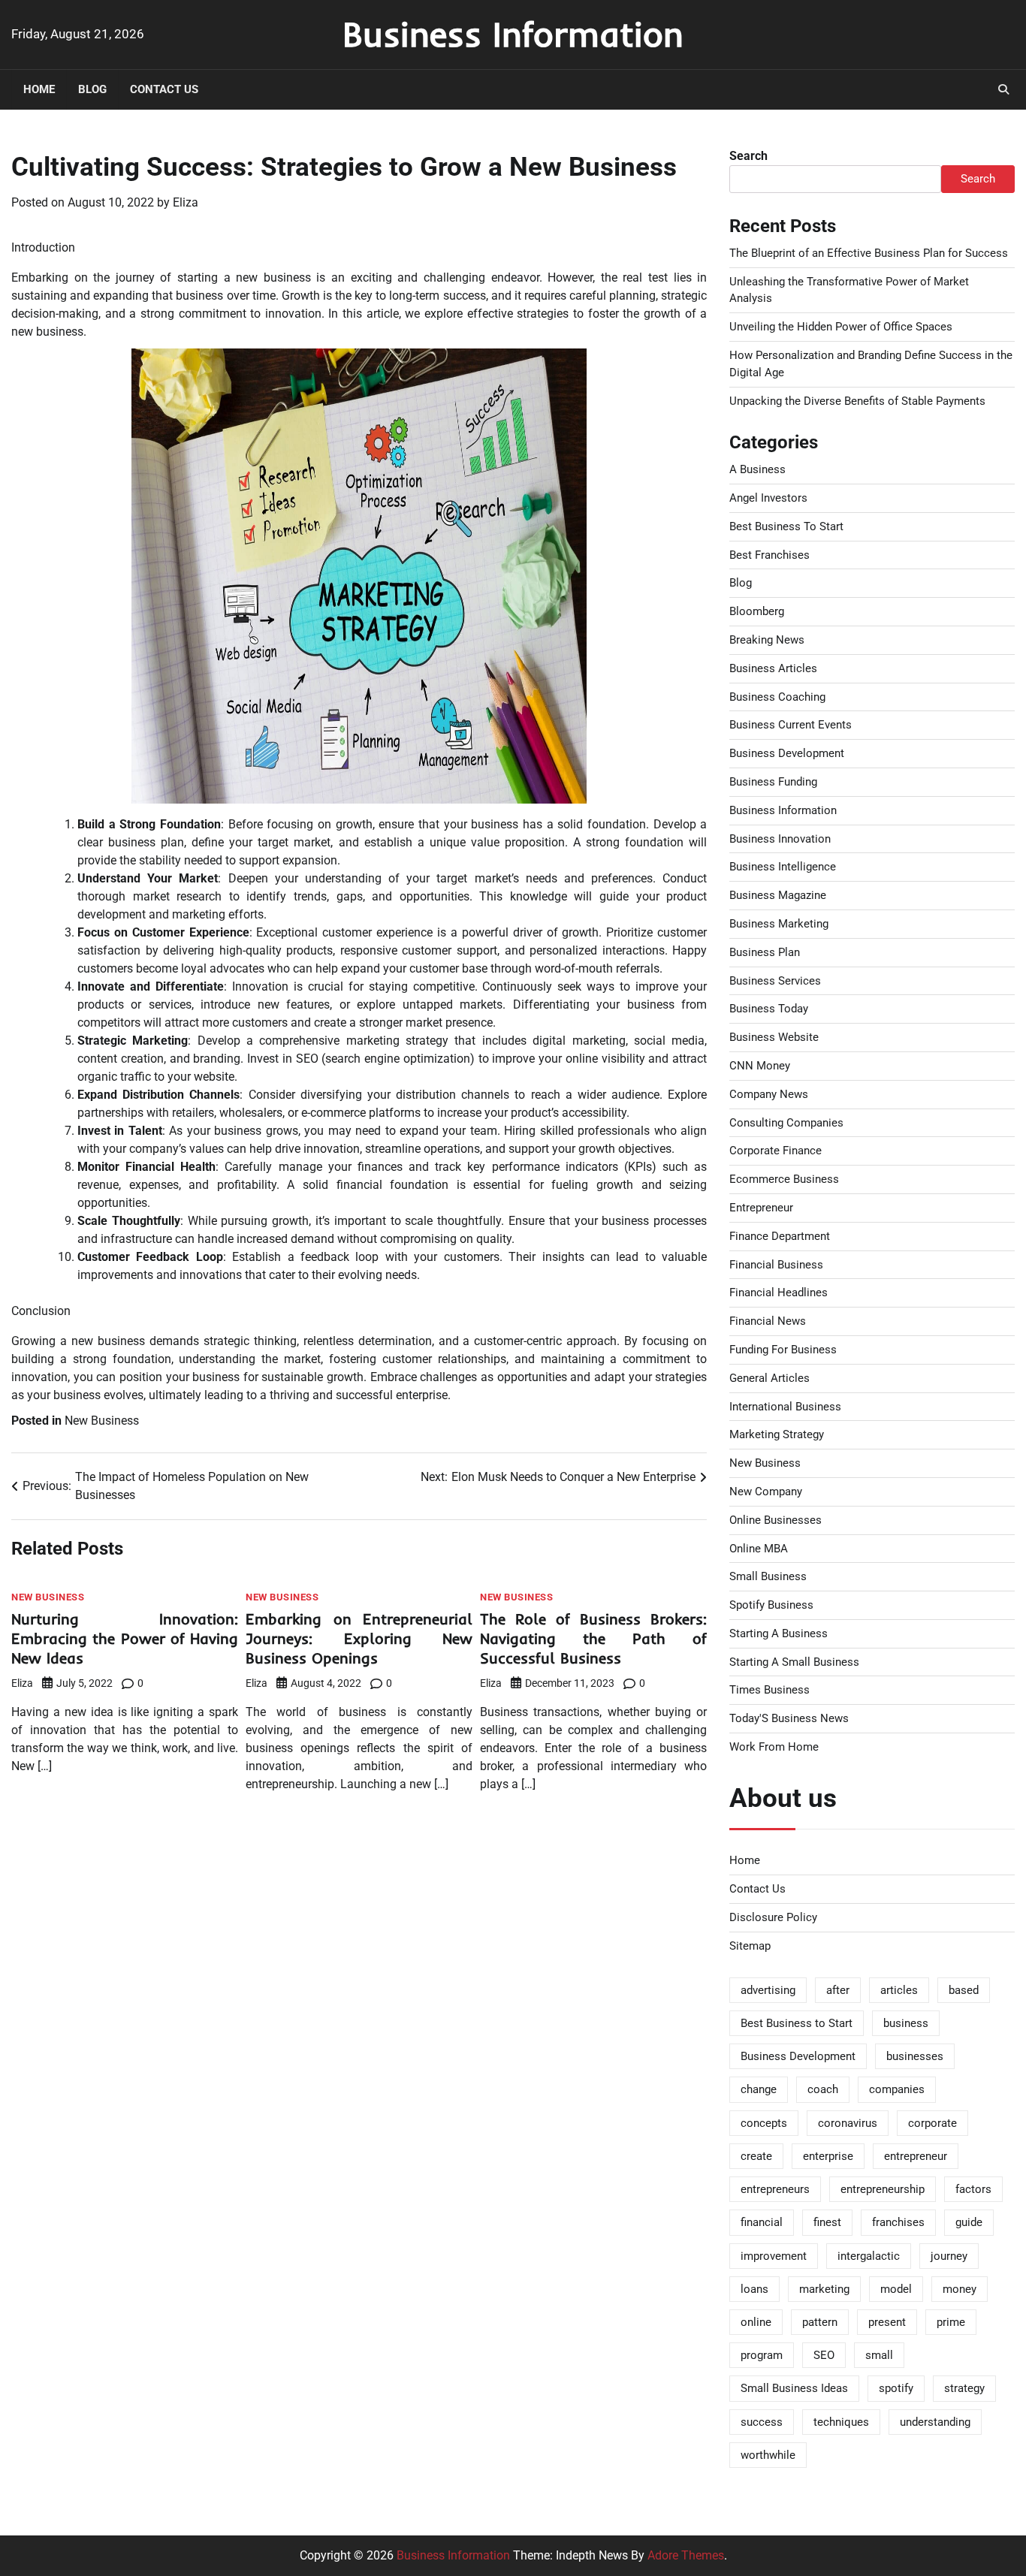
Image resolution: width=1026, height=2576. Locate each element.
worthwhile (768, 2455)
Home (39, 89)
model (896, 2289)
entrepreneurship (883, 2189)
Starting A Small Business (794, 1662)
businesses (915, 2056)
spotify (896, 2388)
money (960, 2289)
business (906, 2023)
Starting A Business (779, 1633)
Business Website (774, 1037)
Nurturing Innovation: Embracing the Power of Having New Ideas (125, 1638)
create (756, 2156)
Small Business (768, 1576)
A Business (757, 469)
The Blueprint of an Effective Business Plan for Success (869, 253)
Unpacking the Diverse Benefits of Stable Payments (857, 401)
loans (754, 2289)
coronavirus (848, 2123)
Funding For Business (783, 1350)
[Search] (1003, 89)
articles (899, 1990)
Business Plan (765, 952)
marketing (824, 2289)
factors (973, 2189)
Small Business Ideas (794, 2388)
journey (949, 2256)
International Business (785, 1407)
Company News (769, 1094)
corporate (932, 2123)
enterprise (828, 2156)
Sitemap (750, 1946)
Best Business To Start (786, 526)
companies (897, 2089)
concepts (764, 2123)
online (756, 2322)
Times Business (769, 1690)
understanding (935, 2422)
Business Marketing (779, 924)
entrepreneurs (775, 2189)
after (838, 1990)
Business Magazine (778, 895)
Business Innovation (780, 839)
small (879, 2355)
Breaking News (767, 640)
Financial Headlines (779, 1293)
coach (823, 2089)
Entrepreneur (761, 1208)
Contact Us (164, 89)
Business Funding (773, 782)
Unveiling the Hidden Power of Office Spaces (841, 327)
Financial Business (776, 1265)
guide (969, 2222)
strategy (964, 2388)
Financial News (768, 1321)
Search (748, 156)
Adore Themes (686, 2555)
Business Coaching (777, 697)
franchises (898, 2222)
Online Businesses (776, 1520)
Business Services (775, 981)
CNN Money (760, 1066)
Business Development (787, 753)
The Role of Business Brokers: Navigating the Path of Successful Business (593, 1638)
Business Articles (773, 668)
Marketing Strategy (777, 1434)
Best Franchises (769, 555)
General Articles (769, 1378)
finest (827, 2222)
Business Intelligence (783, 867)
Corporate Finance (776, 1151)
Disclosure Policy (773, 1917)
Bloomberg (757, 611)
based (964, 1990)
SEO (824, 2355)
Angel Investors (768, 498)
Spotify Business (771, 1605)
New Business (102, 1421)
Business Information (513, 34)
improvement (774, 2256)
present (887, 2322)
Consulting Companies (786, 1123)
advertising (768, 1990)
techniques (841, 2422)
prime (951, 2322)
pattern (820, 2322)
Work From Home (774, 1747)
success (762, 2422)
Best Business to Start (797, 2023)
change (759, 2089)
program (762, 2355)
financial (762, 2222)
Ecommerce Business (784, 1179)
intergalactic (869, 2256)
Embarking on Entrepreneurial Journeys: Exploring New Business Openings (359, 1638)
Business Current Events (791, 725)
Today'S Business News (789, 1718)
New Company (766, 1492)
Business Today (769, 1009)
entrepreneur (916, 2156)
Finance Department (780, 1236)
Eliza (186, 202)
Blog (92, 89)
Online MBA (759, 1549)
